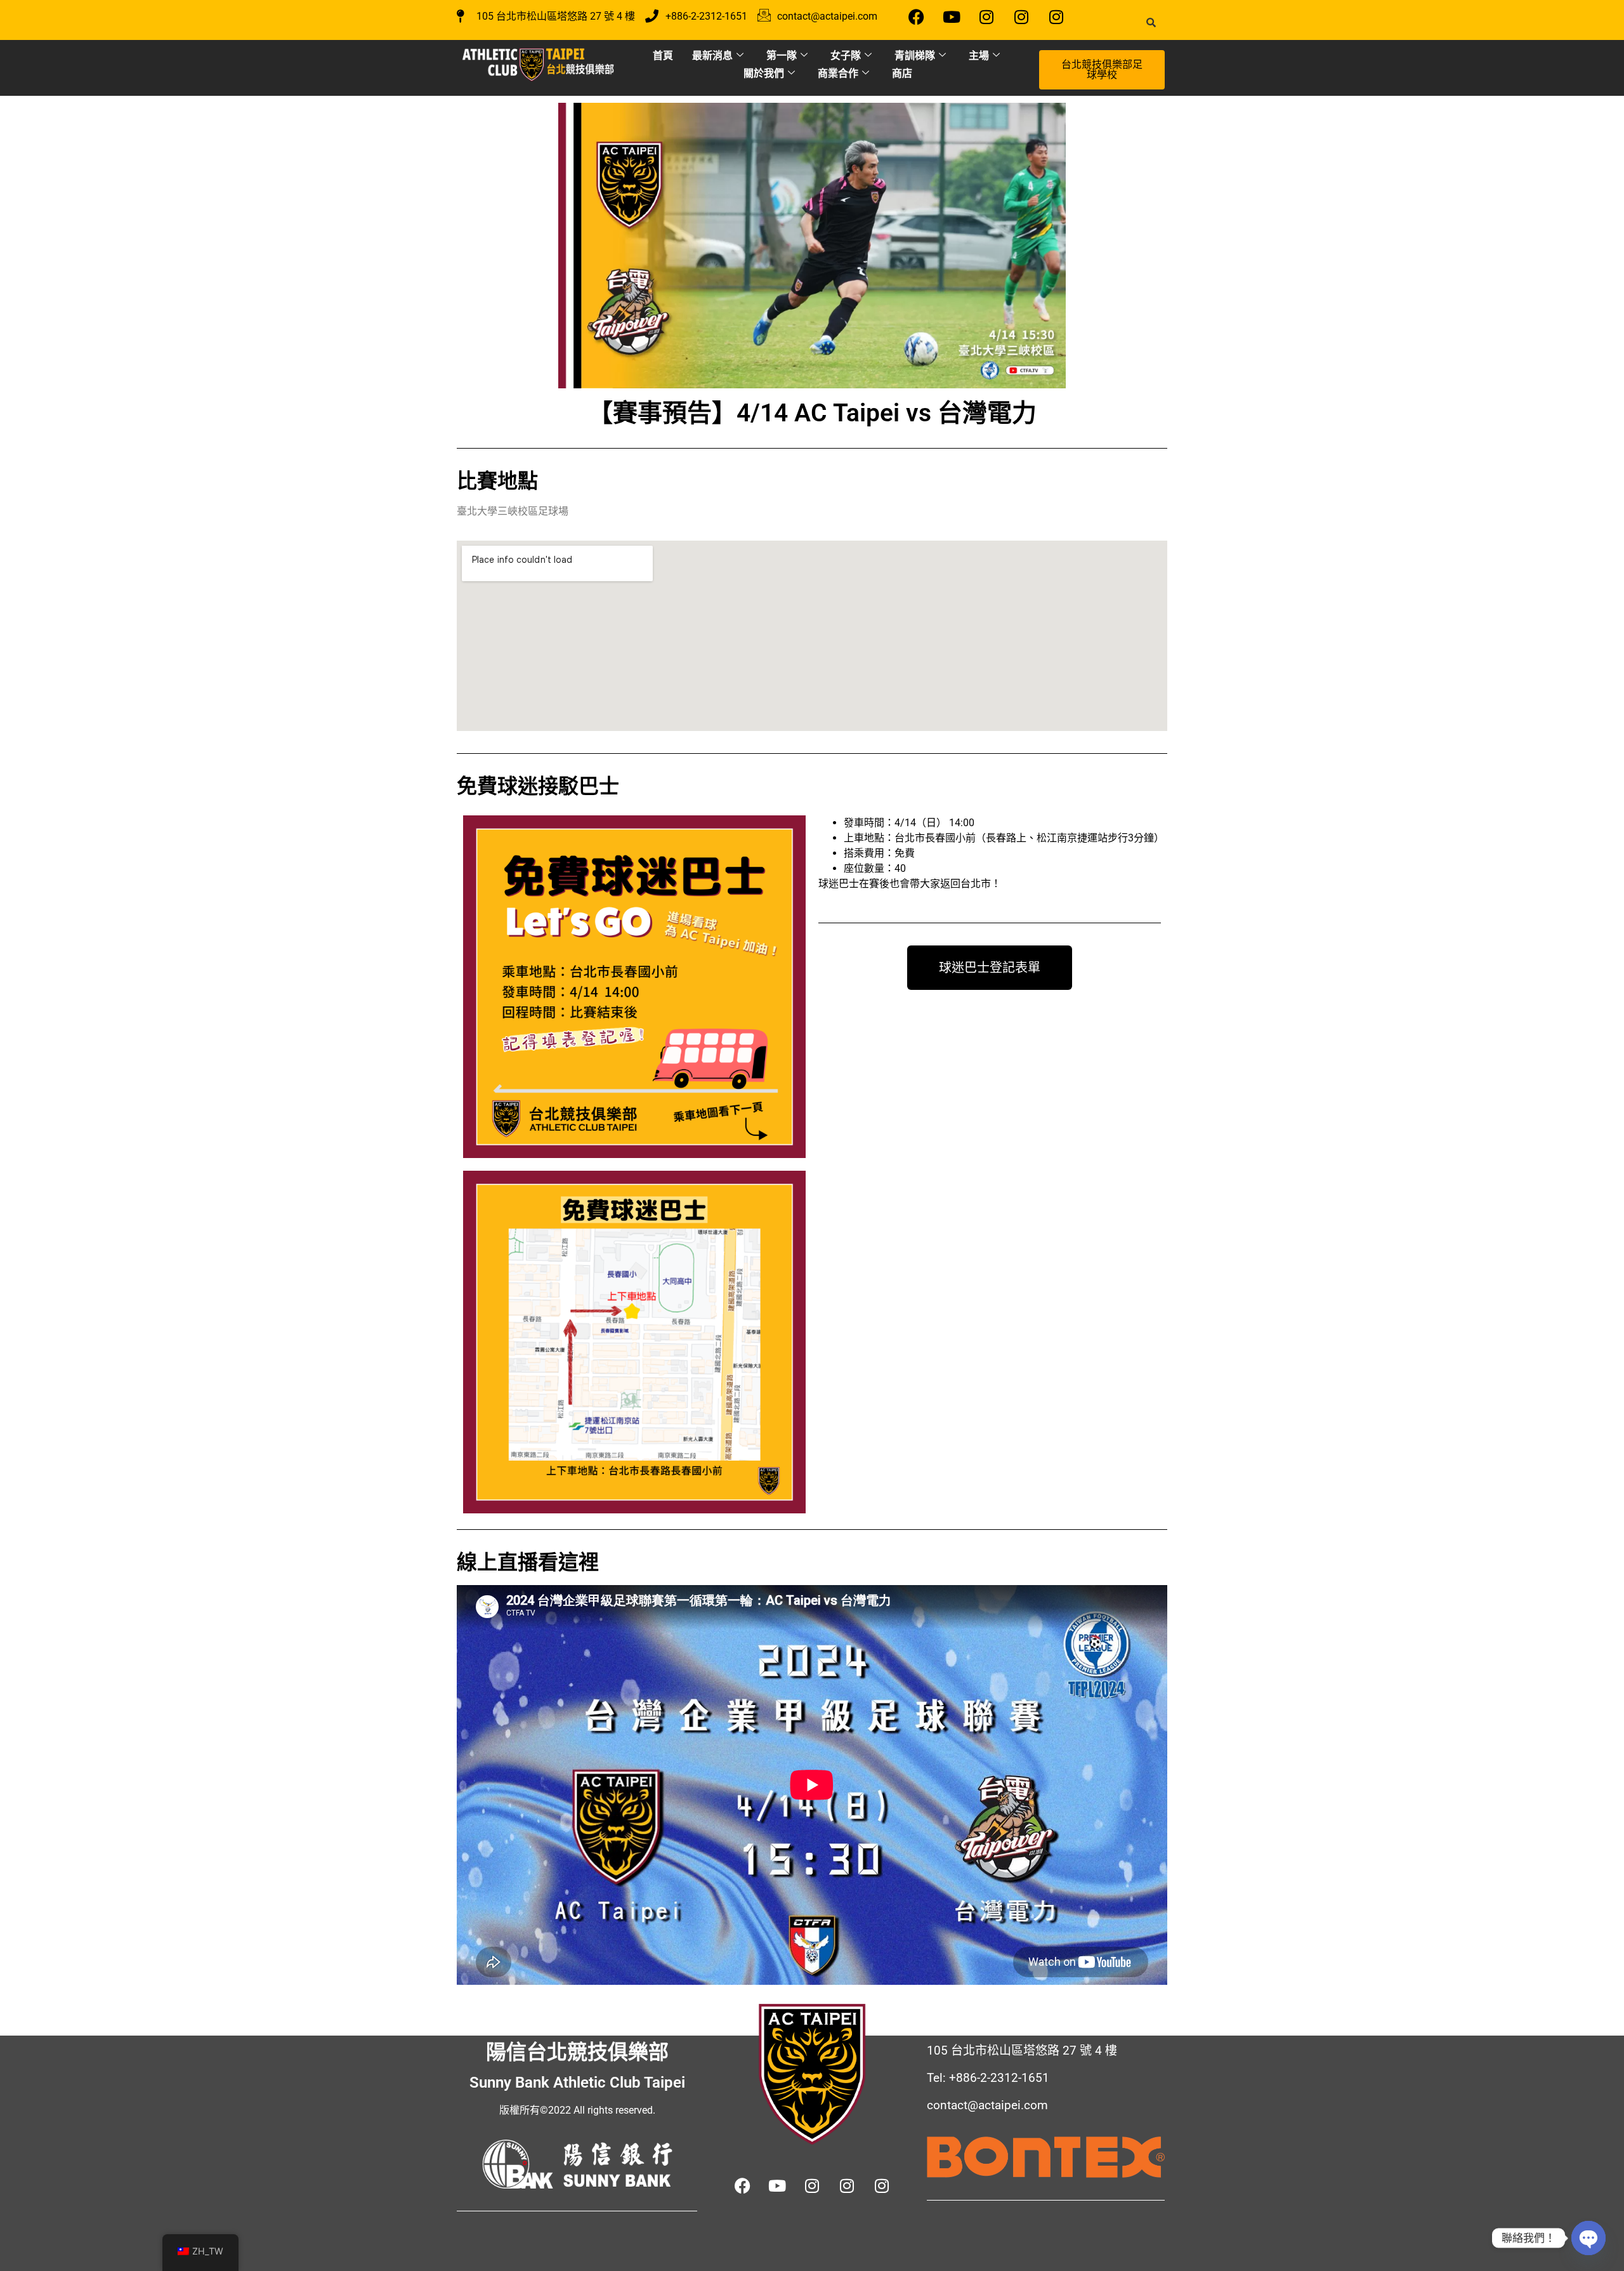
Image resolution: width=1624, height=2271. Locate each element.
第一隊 (782, 55)
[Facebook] (917, 16)
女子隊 (846, 55)
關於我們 (764, 73)
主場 (979, 55)
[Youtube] (952, 16)
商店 (902, 73)
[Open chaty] (1588, 2238)
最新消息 (712, 55)
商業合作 (838, 73)
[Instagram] (986, 16)
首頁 (663, 55)
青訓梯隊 (915, 55)
